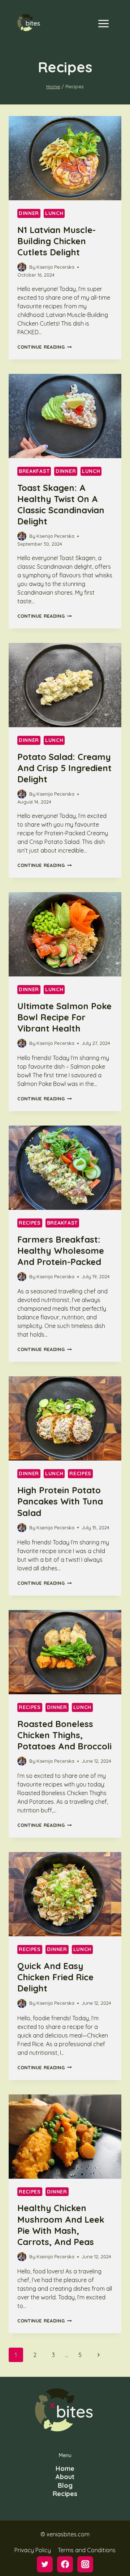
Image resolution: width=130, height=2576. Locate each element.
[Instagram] (85, 2564)
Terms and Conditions (87, 2550)
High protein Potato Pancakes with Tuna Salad (60, 1501)
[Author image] (22, 267)
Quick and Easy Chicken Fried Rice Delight (55, 1977)
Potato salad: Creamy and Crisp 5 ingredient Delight (64, 768)
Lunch (54, 213)
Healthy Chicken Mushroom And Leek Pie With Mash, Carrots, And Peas (61, 2225)
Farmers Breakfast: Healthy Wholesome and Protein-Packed (61, 1251)
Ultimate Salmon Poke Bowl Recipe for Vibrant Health (64, 1017)
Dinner (29, 213)
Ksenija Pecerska (55, 267)
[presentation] (65, 158)
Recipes (30, 1223)
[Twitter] (45, 2564)
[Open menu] (103, 23)
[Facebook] (65, 2564)
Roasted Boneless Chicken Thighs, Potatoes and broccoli (64, 1735)
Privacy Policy (33, 2550)
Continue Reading (44, 347)
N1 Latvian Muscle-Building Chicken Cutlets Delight (57, 241)
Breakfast (34, 471)
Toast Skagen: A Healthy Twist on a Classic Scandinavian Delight (61, 505)
